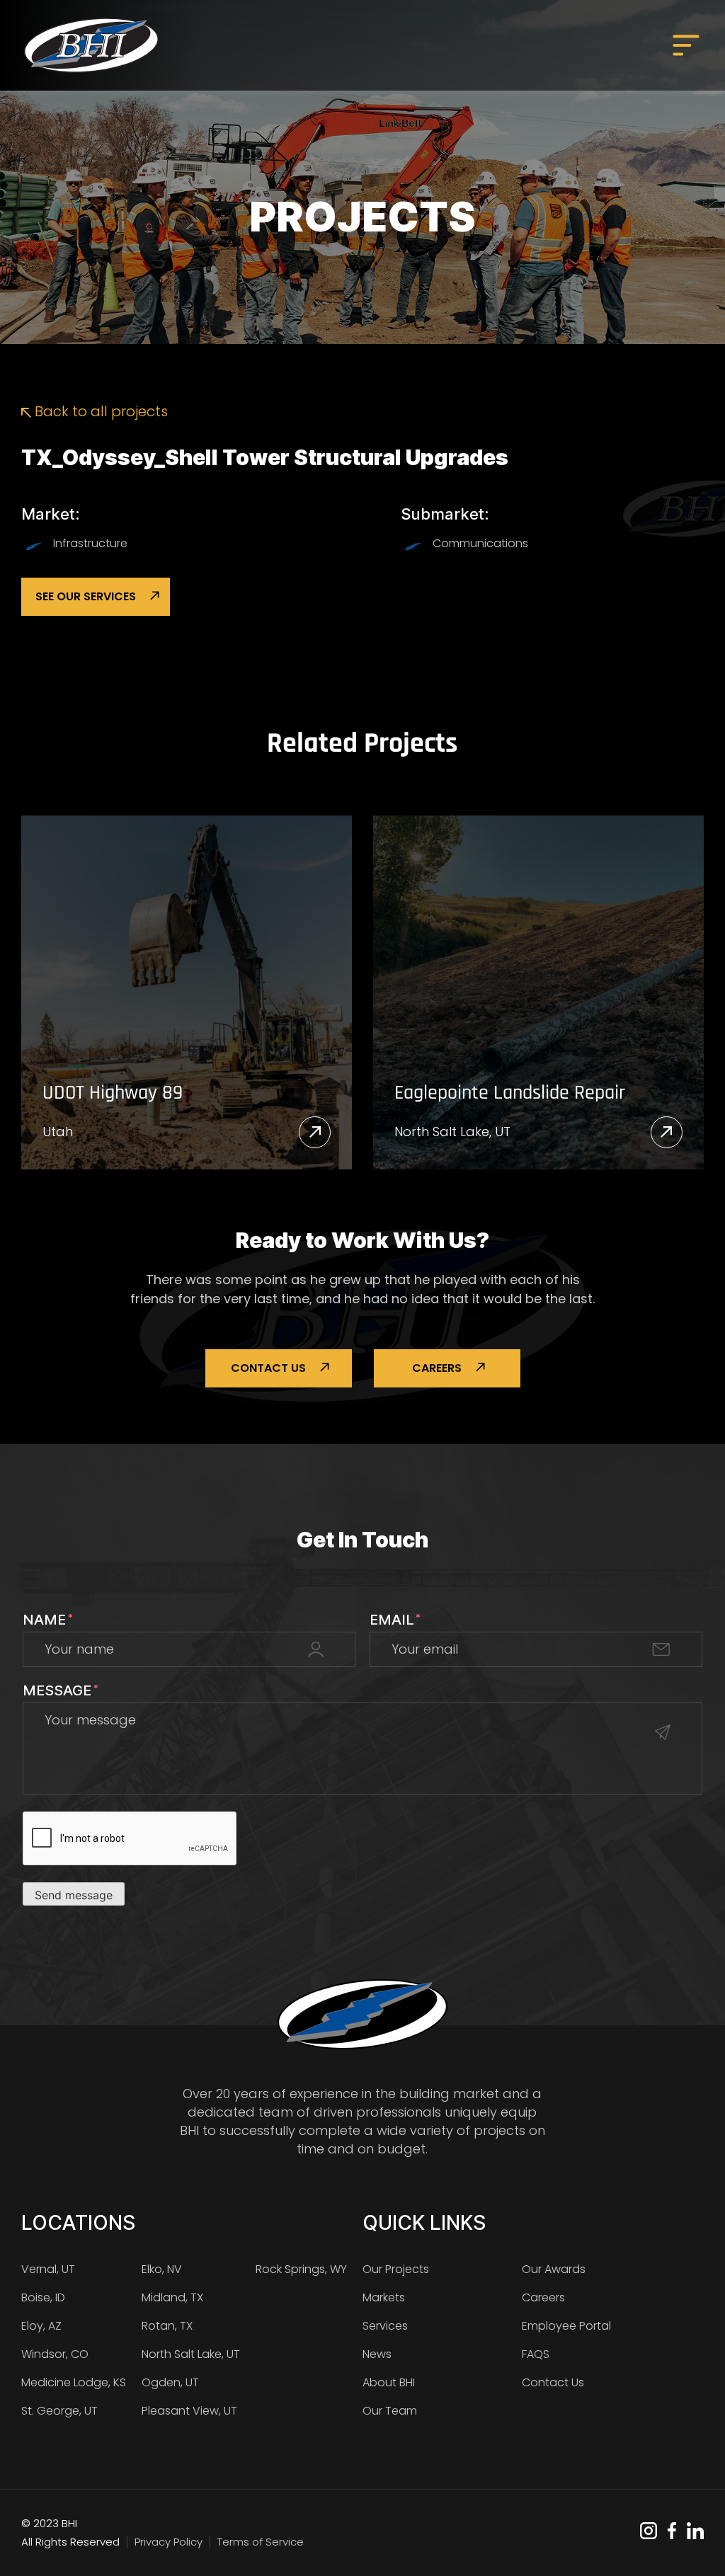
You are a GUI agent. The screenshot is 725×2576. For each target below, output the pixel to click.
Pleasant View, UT (189, 2411)
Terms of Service (261, 2542)
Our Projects (396, 2269)
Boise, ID (43, 2297)
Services (385, 2326)
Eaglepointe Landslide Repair (510, 1094)
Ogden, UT (170, 2382)
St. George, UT (59, 2411)
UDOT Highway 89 (113, 1094)
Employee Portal (566, 2326)
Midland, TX (172, 2297)
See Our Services (86, 596)
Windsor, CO (55, 2354)
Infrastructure (90, 543)
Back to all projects (99, 411)
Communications (480, 543)
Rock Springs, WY (301, 2269)
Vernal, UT (48, 2269)
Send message (74, 1895)
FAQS (536, 2354)
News (377, 2354)
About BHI (389, 2382)
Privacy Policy (169, 2542)
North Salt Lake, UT (452, 1132)
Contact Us (268, 1368)
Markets (384, 2297)
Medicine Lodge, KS (74, 2382)
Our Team (390, 2411)
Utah (58, 1132)
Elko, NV (162, 2269)
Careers (437, 1368)
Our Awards (554, 2269)
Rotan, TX (167, 2326)
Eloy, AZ (41, 2326)
